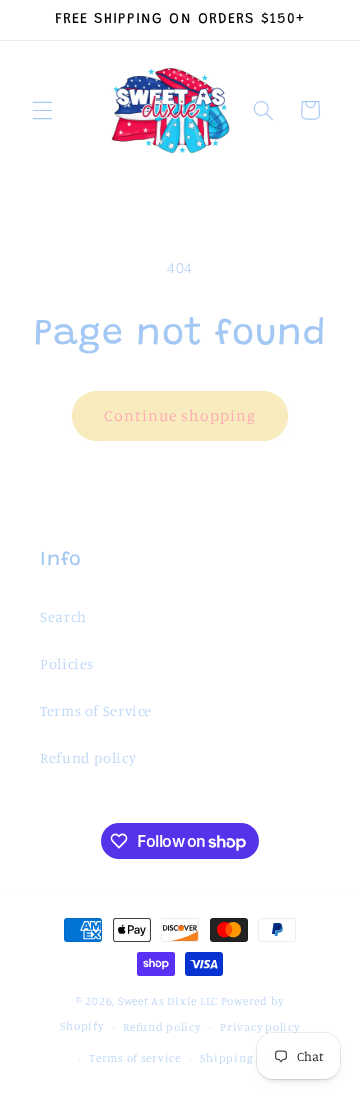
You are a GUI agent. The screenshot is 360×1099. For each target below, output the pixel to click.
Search (63, 616)
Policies (67, 663)
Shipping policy (245, 1058)
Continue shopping (180, 415)
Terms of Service (96, 710)
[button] (42, 110)
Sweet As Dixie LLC (168, 1001)
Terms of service (135, 1058)
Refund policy (88, 757)
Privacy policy (259, 1027)
